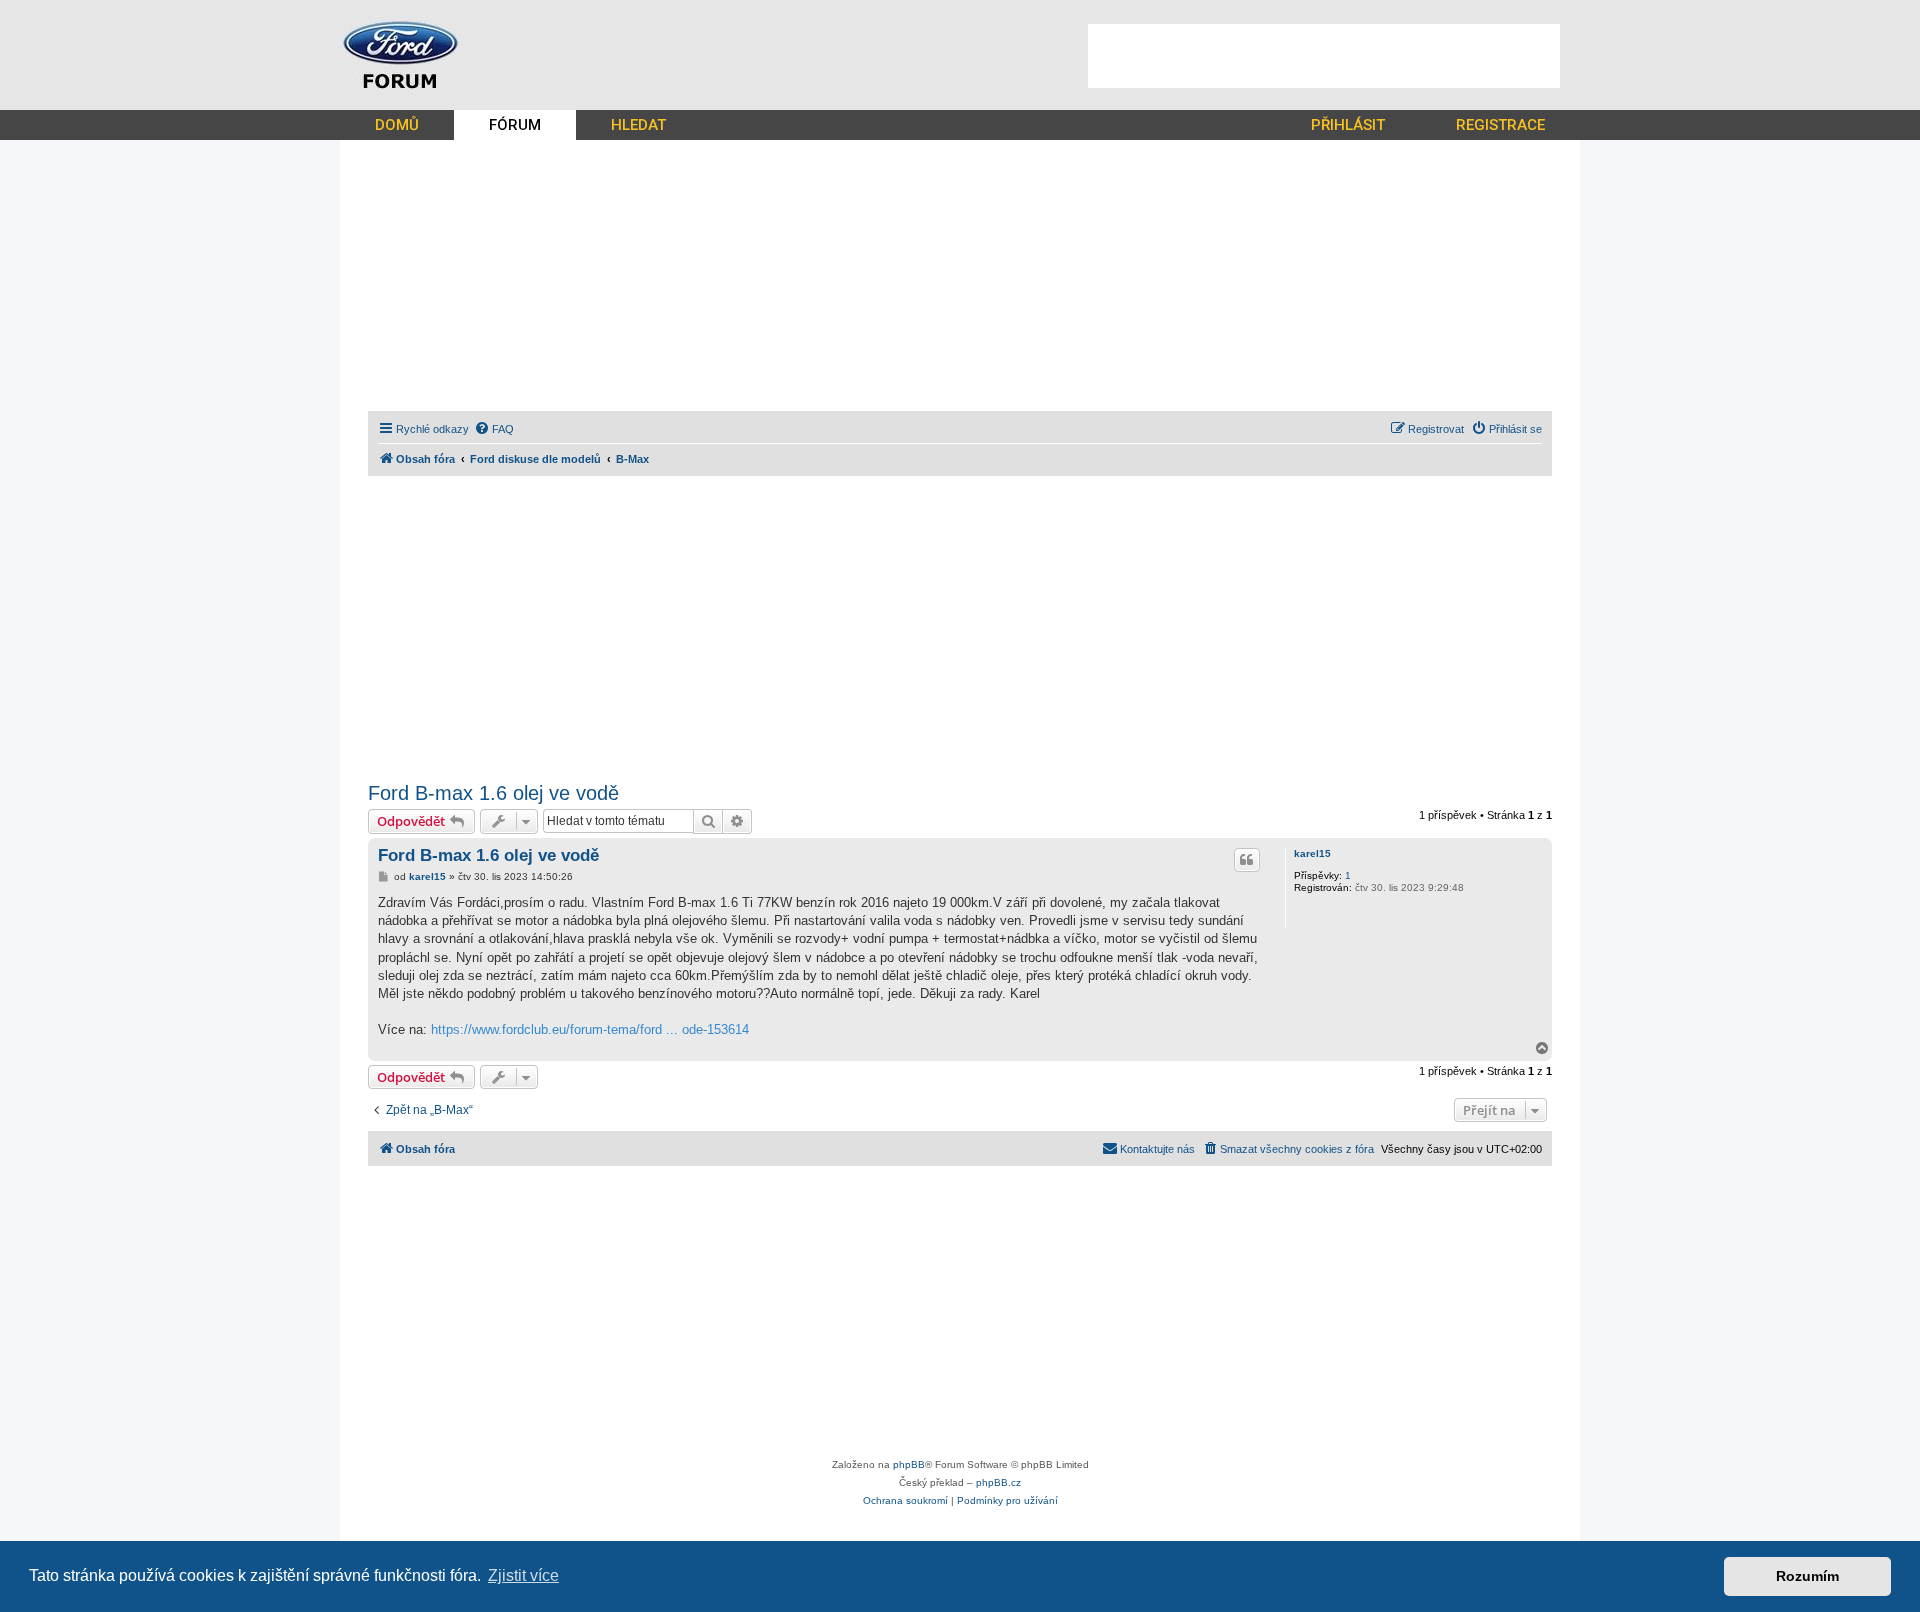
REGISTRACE (1500, 125)
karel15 (1312, 853)
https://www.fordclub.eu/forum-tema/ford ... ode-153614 (590, 1029)
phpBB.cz (998, 1482)
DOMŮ (397, 125)
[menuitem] (494, 429)
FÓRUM (515, 125)
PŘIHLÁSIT (1348, 125)
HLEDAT (638, 125)
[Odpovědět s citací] (1247, 860)
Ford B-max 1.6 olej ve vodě (493, 793)
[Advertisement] (1324, 56)
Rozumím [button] (1807, 1576)
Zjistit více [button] (523, 1575)
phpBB (909, 1464)
